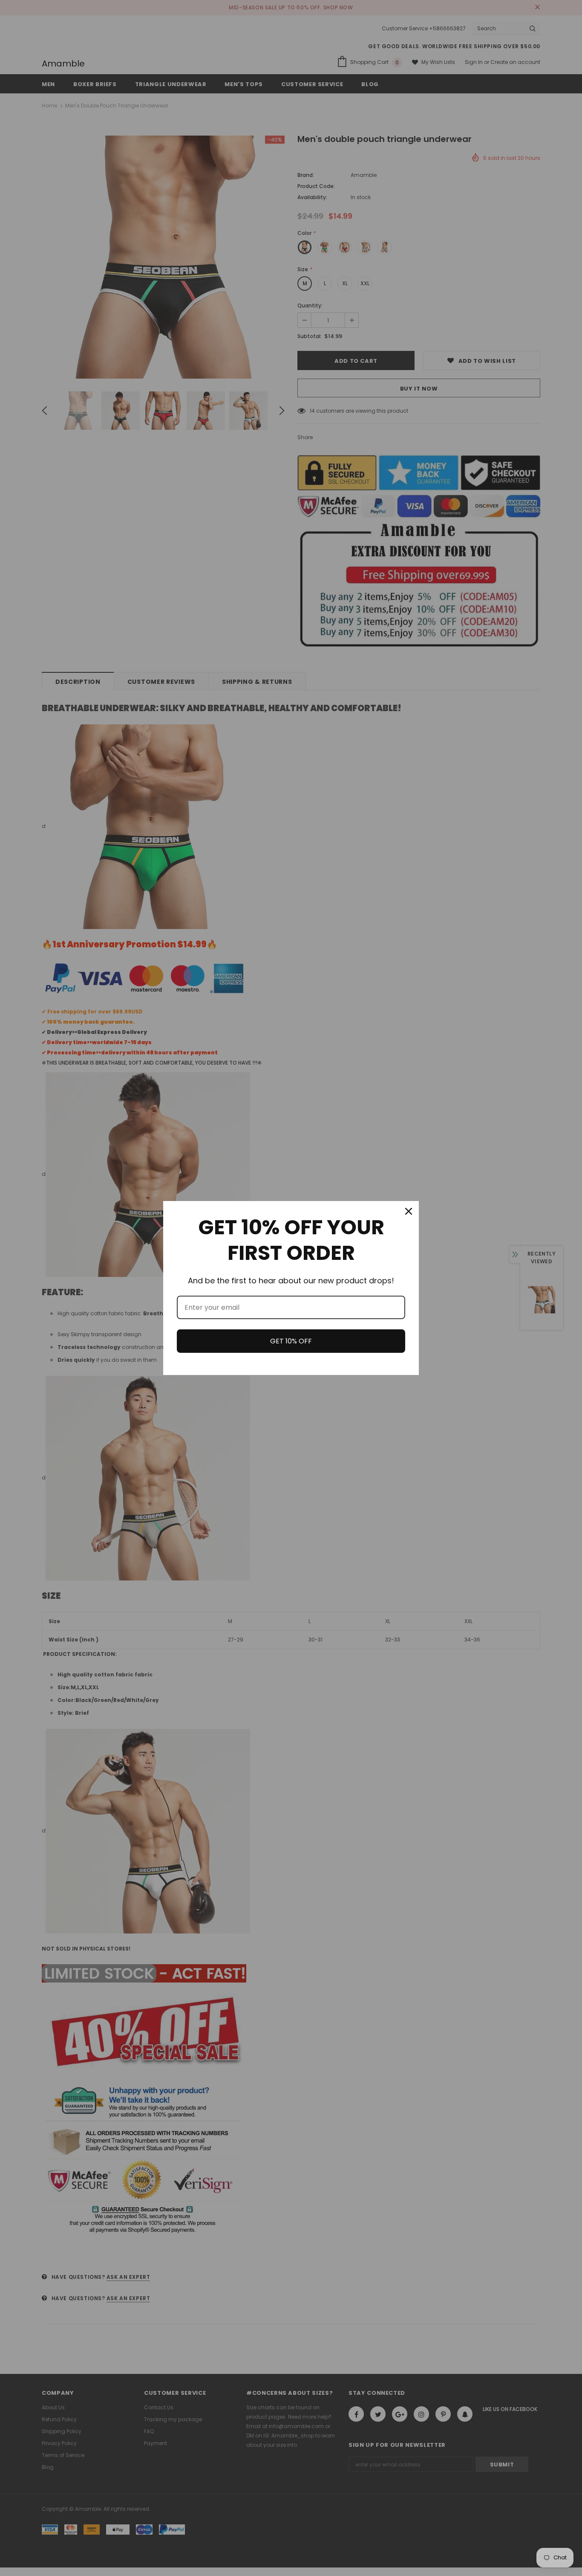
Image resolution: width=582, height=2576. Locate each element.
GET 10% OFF (291, 1341)
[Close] (409, 1211)
